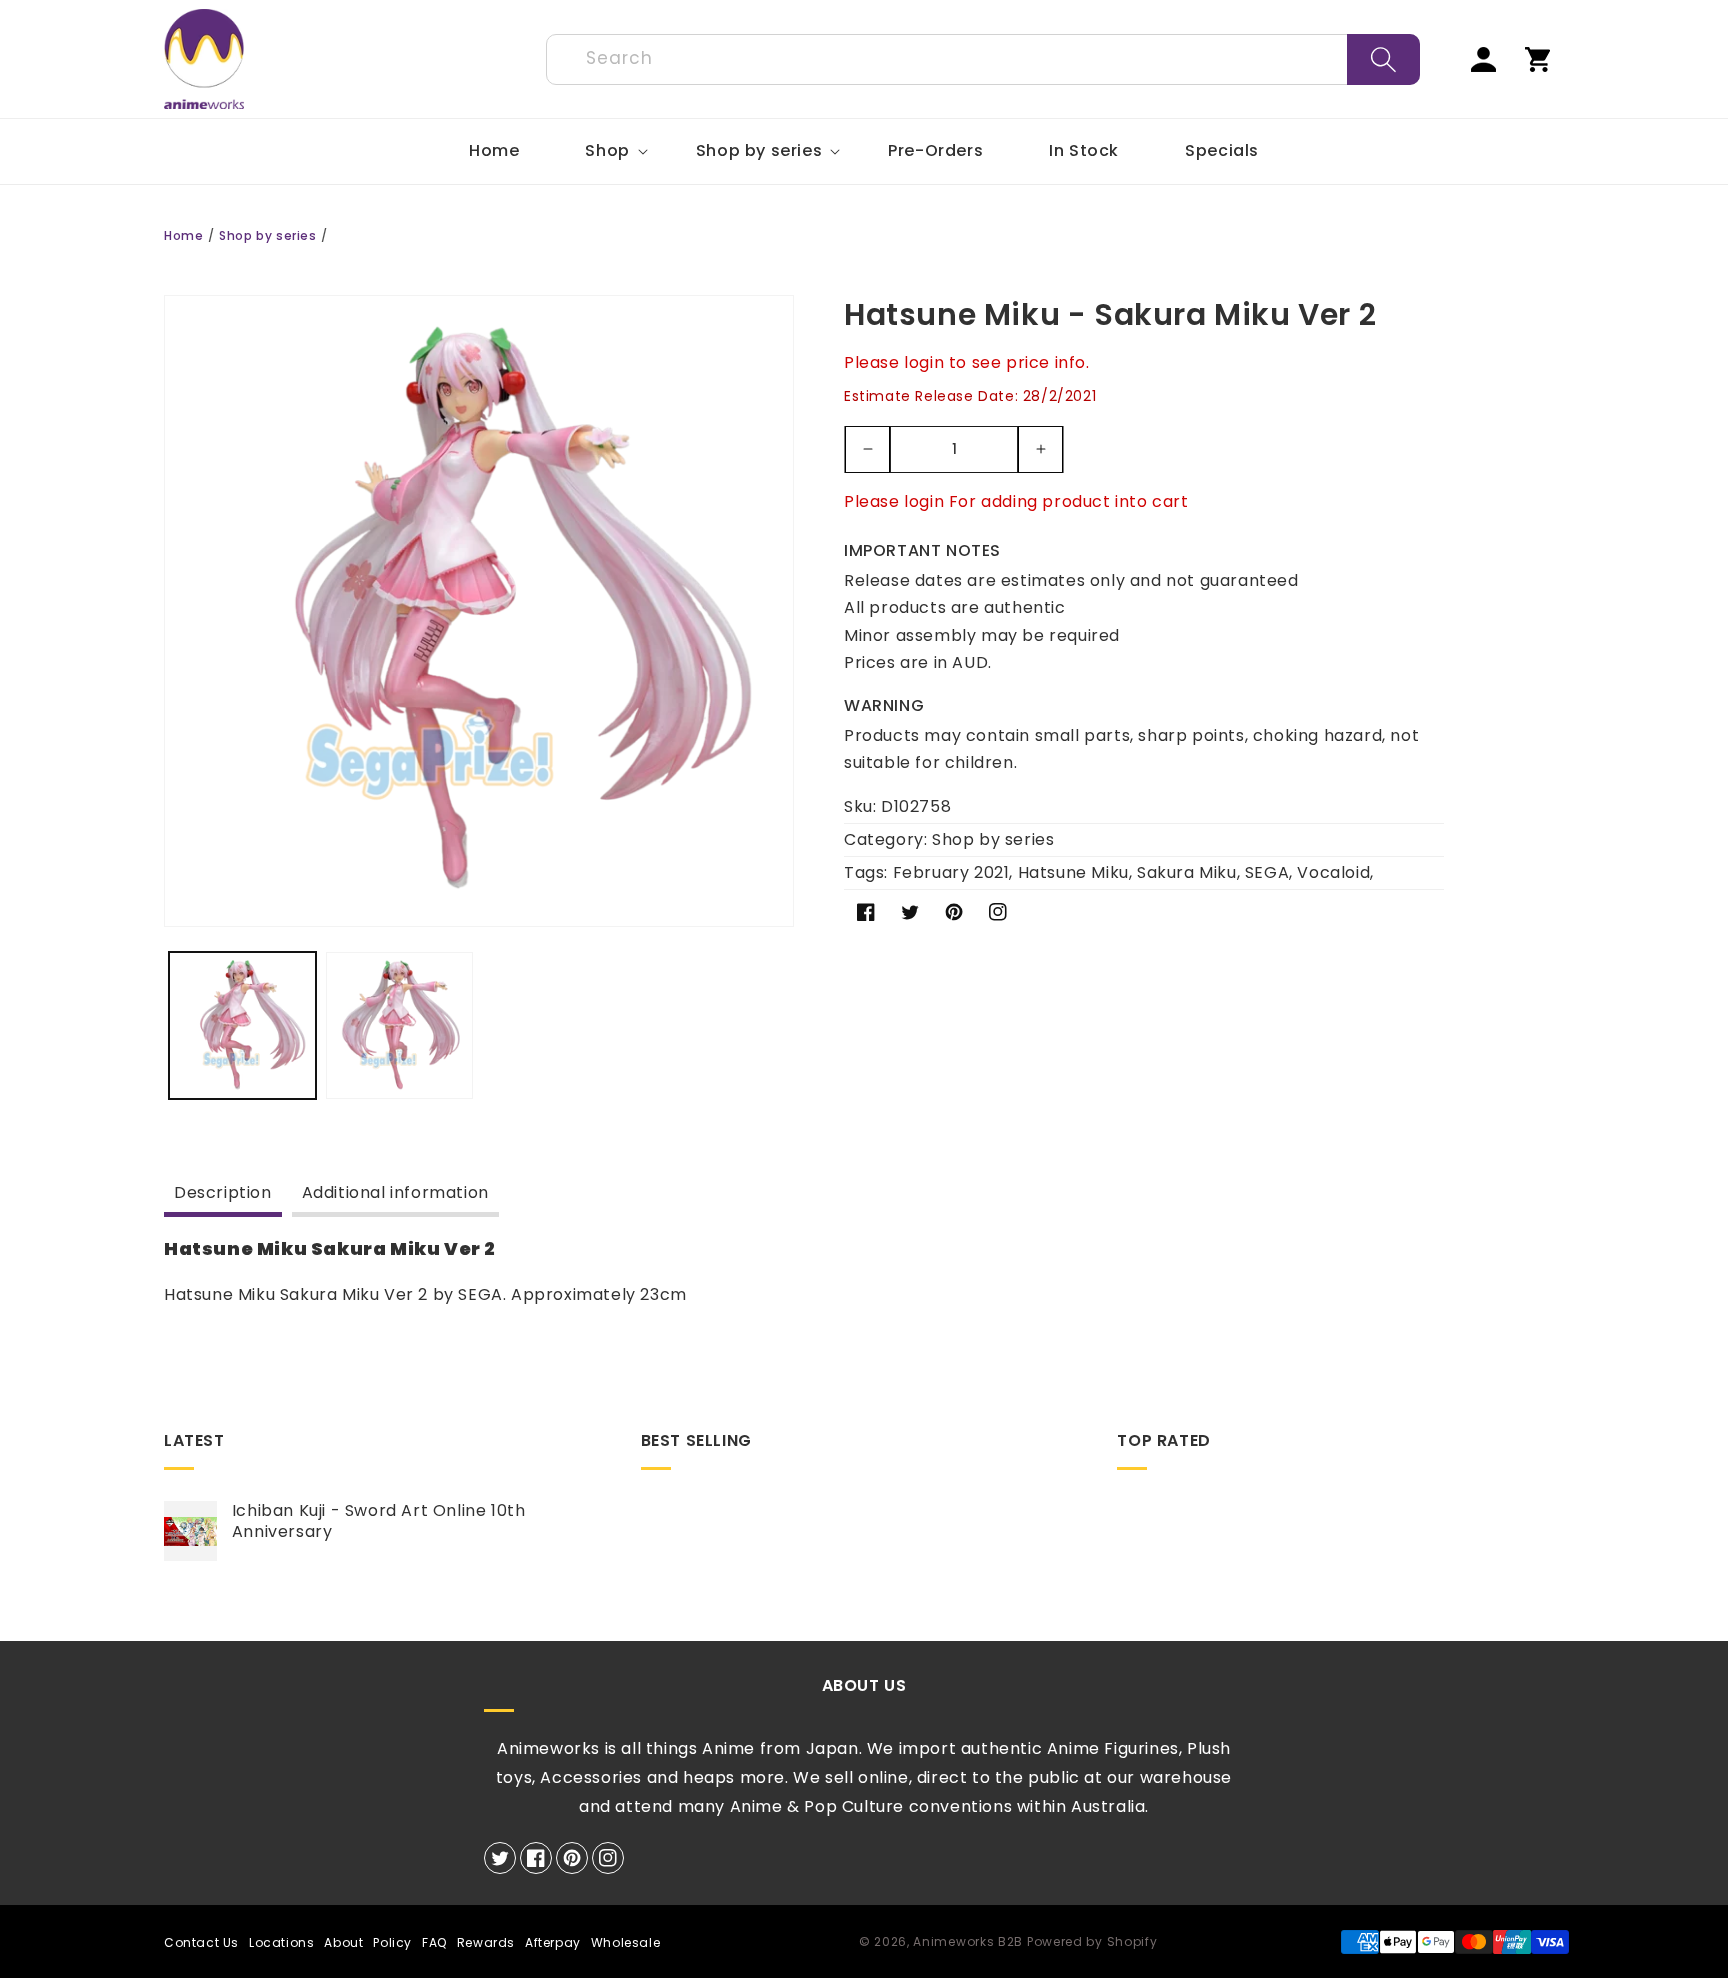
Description (223, 1192)
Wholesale (625, 1942)
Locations (281, 1942)
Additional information (395, 1192)
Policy (392, 1942)
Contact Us (201, 1942)
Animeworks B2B (968, 1941)
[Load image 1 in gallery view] (242, 1025)
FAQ (434, 1942)
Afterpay (553, 1942)
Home (183, 235)
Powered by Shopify (1092, 1941)
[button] (607, 151)
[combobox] (983, 59)
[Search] (1383, 59)
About (343, 1942)
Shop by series (267, 235)
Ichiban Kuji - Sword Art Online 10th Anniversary (379, 1522)
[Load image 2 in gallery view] (399, 1025)
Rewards (486, 1942)
